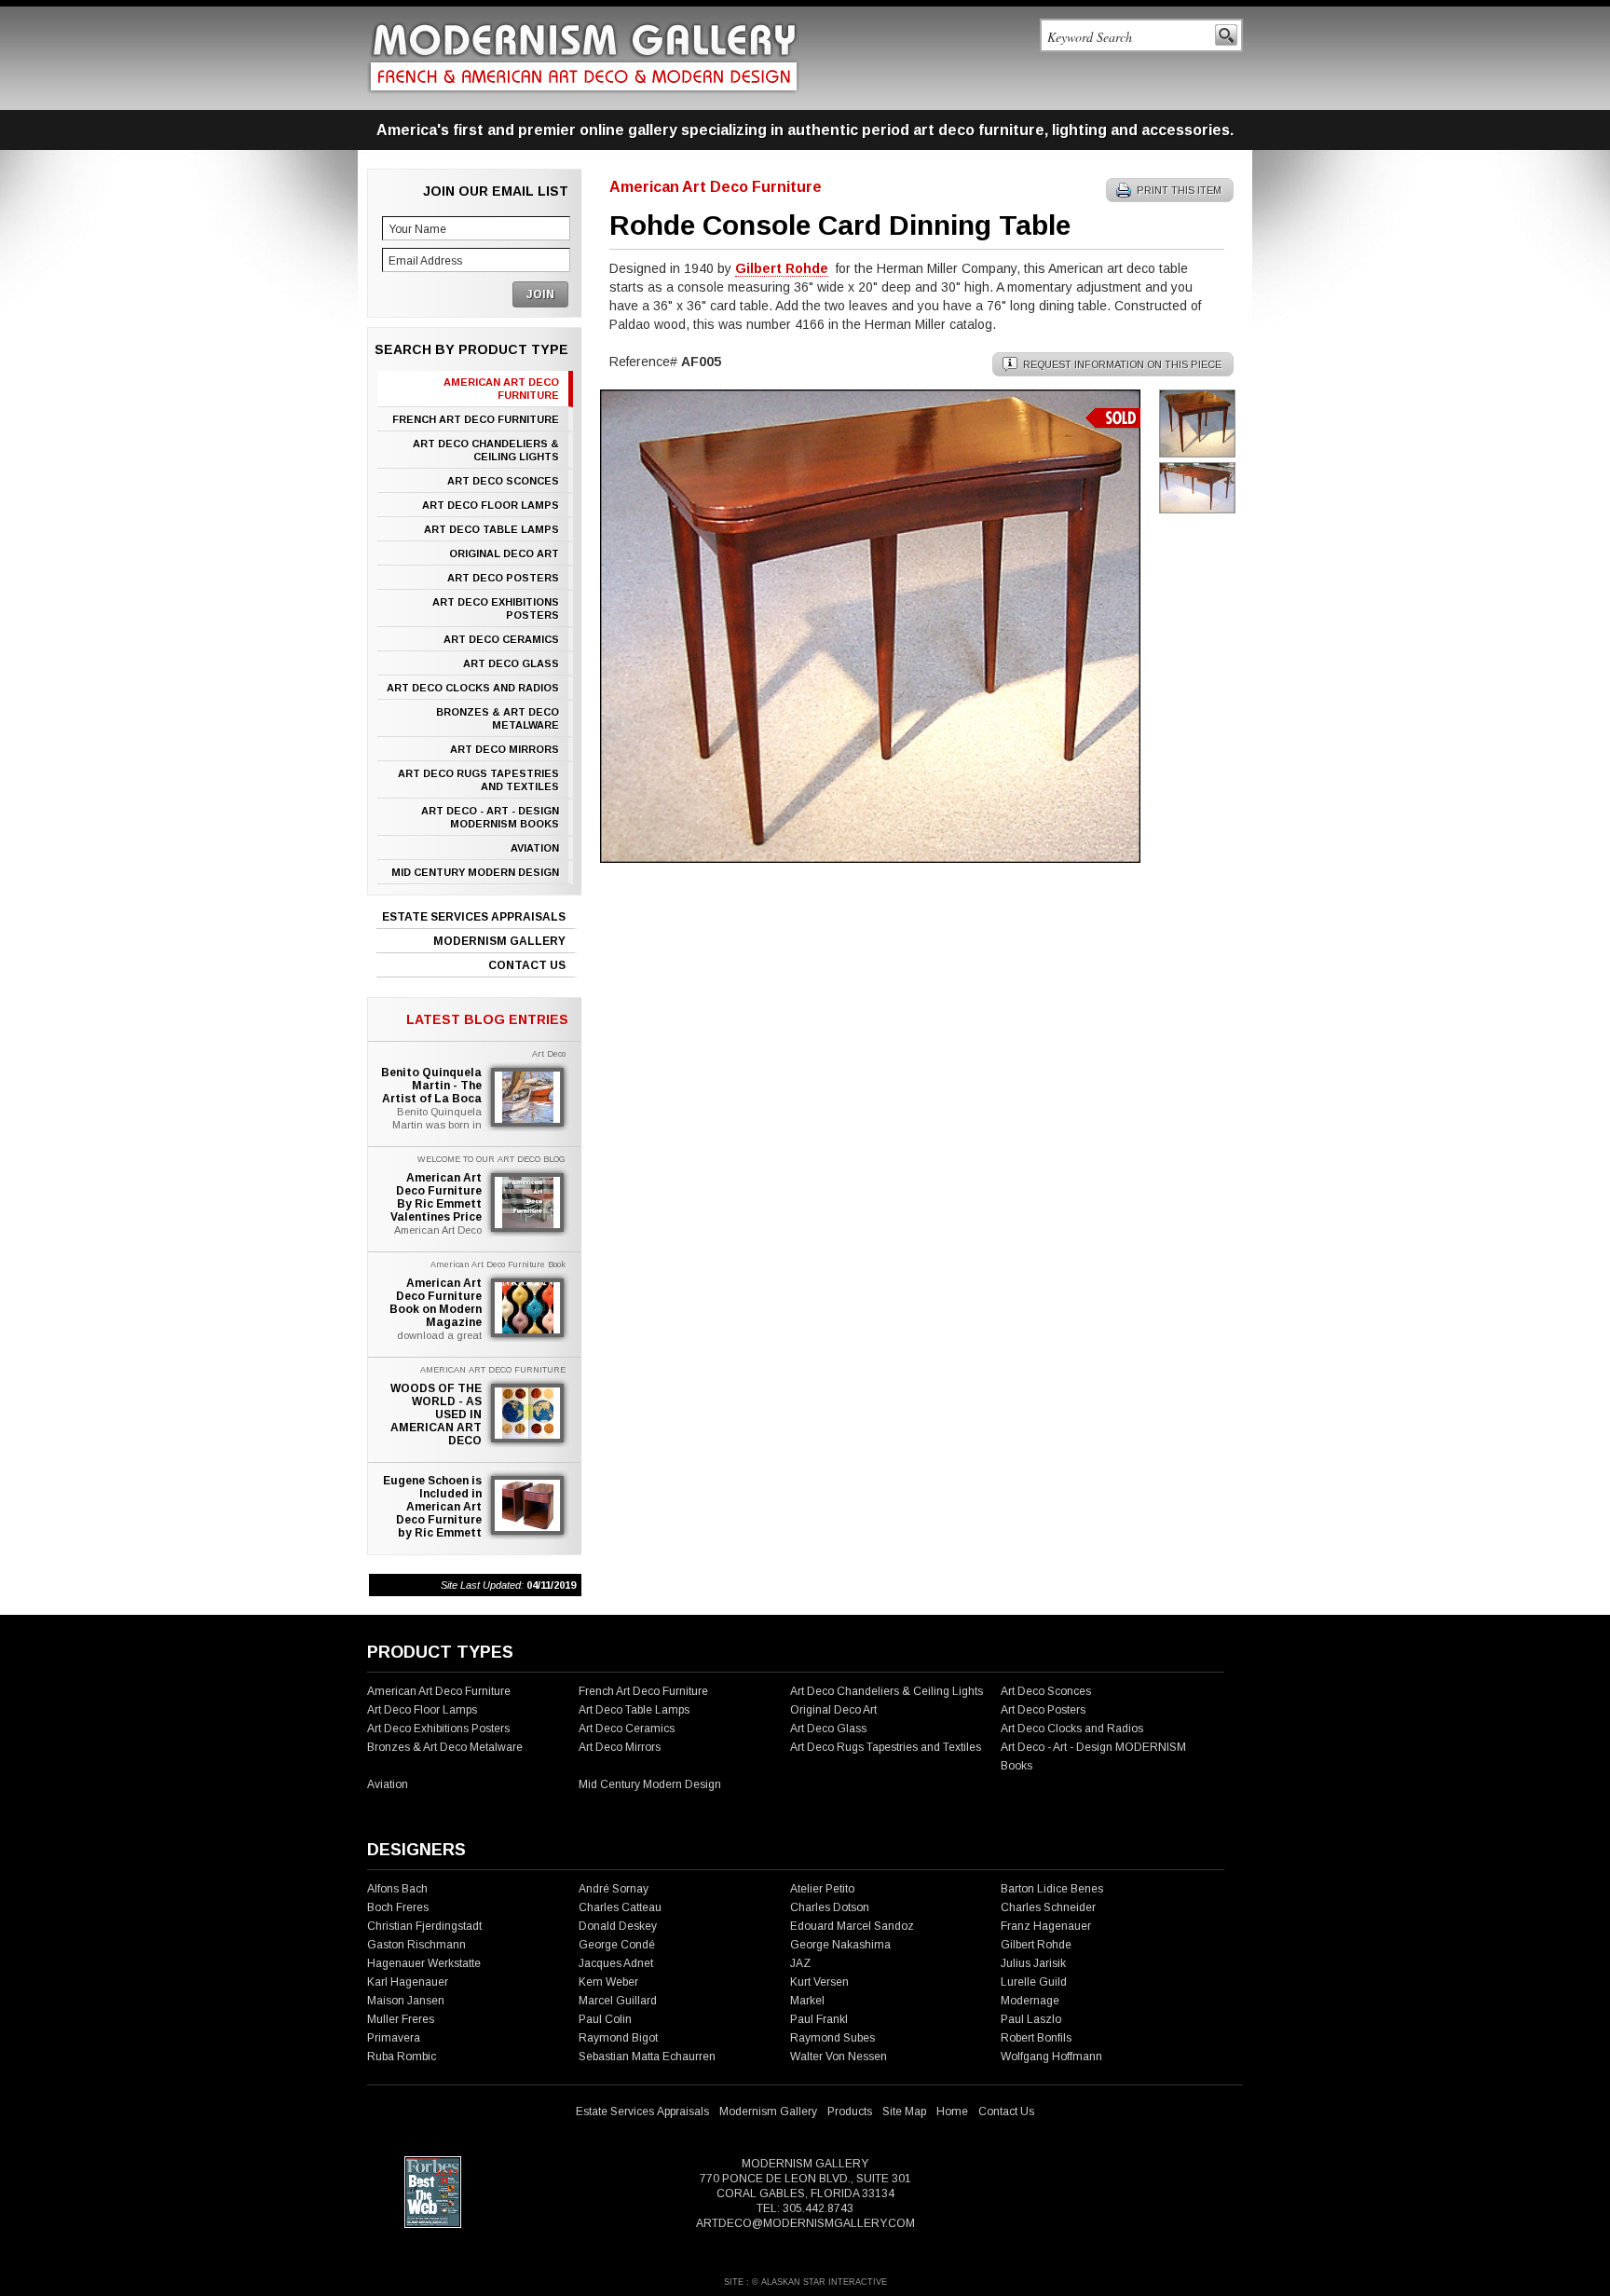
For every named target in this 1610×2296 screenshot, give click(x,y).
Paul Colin (605, 2019)
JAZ (800, 1963)
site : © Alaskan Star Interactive (805, 2282)
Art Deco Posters (503, 578)
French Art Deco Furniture (476, 419)
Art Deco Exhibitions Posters (496, 608)
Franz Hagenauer (1046, 1926)
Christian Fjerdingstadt (424, 1926)
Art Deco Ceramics (501, 639)
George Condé (617, 1945)
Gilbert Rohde (1036, 1945)
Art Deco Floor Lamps (491, 505)
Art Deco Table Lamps (491, 529)
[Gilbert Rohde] (870, 858)
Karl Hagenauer (408, 1982)
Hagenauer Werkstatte (424, 1963)
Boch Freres (398, 1907)
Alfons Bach (397, 1889)
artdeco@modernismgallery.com (805, 2223)
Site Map (904, 2111)
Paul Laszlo (1031, 2019)
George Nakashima (840, 1945)
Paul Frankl (819, 2019)
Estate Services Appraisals (474, 917)
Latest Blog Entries (487, 1019)
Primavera (394, 2038)
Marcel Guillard (618, 2001)
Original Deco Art (504, 553)
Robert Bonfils (1036, 2038)
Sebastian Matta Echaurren (647, 2057)
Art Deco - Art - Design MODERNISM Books (490, 817)
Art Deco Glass (511, 663)
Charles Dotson (830, 1907)
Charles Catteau (620, 1907)
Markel (807, 2001)
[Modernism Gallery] (584, 57)
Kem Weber (608, 1982)
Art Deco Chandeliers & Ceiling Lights (486, 450)
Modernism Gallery (499, 941)
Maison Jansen (406, 2001)
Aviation (535, 848)
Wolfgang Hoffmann (1051, 2057)
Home (952, 2111)
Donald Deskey (618, 1926)
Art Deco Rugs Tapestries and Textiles (478, 780)
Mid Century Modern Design (475, 872)
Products (850, 2111)
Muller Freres (401, 2019)
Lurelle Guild (1034, 1982)
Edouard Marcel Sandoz (852, 1926)
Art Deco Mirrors (505, 749)
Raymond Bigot (618, 2038)
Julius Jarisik (1033, 1963)
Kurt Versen (819, 1982)
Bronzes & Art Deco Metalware (498, 718)
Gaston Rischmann (416, 1945)
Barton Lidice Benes (1052, 1889)
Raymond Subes (832, 2038)
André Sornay (614, 1889)
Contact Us (527, 965)
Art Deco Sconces (503, 481)
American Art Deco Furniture (501, 389)
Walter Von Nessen (839, 2057)
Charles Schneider (1048, 1907)
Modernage (1030, 2001)
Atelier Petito (822, 1889)
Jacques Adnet (616, 1963)
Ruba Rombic (402, 2057)
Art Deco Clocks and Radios (473, 688)
